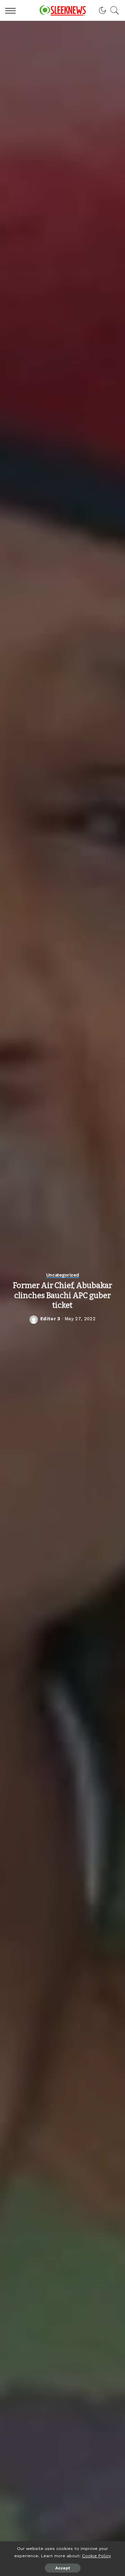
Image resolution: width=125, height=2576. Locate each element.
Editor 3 (50, 1319)
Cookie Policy (96, 2556)
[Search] (113, 10)
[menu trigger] (12, 10)
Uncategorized (63, 1275)
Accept (63, 2568)
